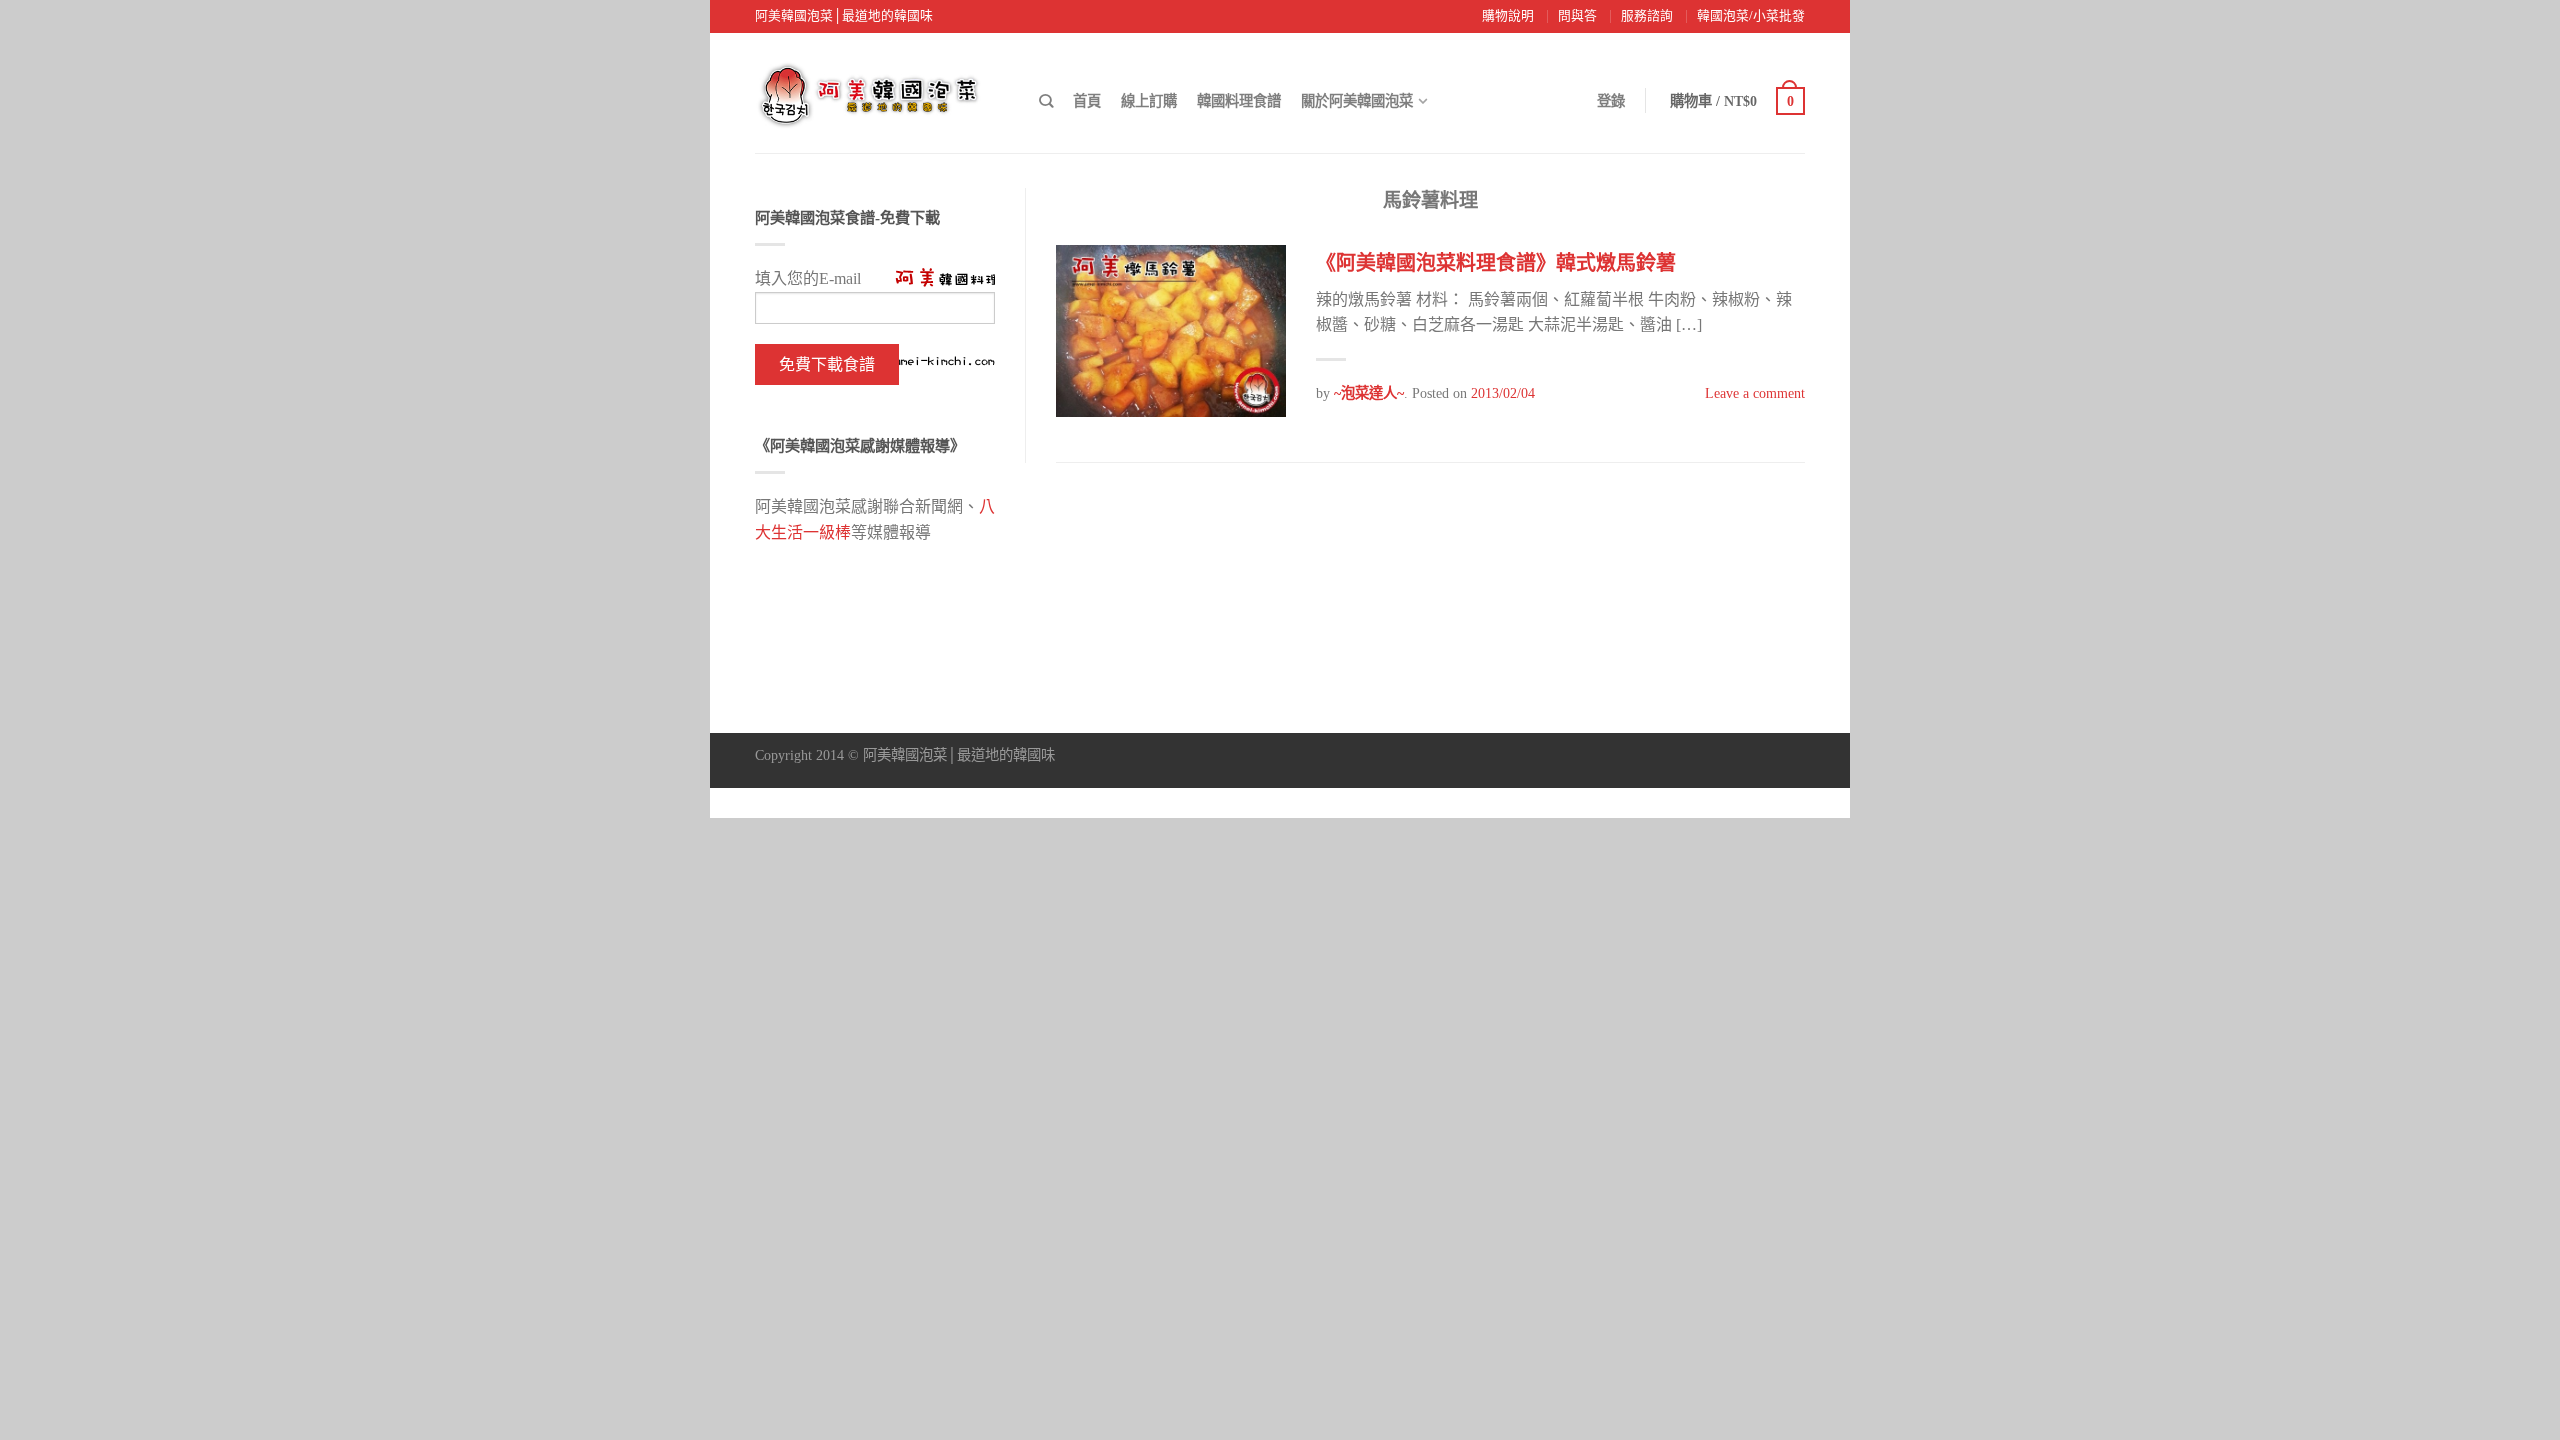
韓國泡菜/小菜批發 (1751, 16)
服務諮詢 (1647, 16)
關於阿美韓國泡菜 (1357, 101)
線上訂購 (1149, 101)
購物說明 (1508, 16)
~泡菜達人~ (1369, 393)
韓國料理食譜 (1239, 101)
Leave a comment (1755, 393)
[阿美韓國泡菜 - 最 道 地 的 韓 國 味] (879, 90)
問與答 (1577, 16)
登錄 (1611, 101)
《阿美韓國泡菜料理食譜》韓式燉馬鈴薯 (1496, 263)
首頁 (1087, 101)
